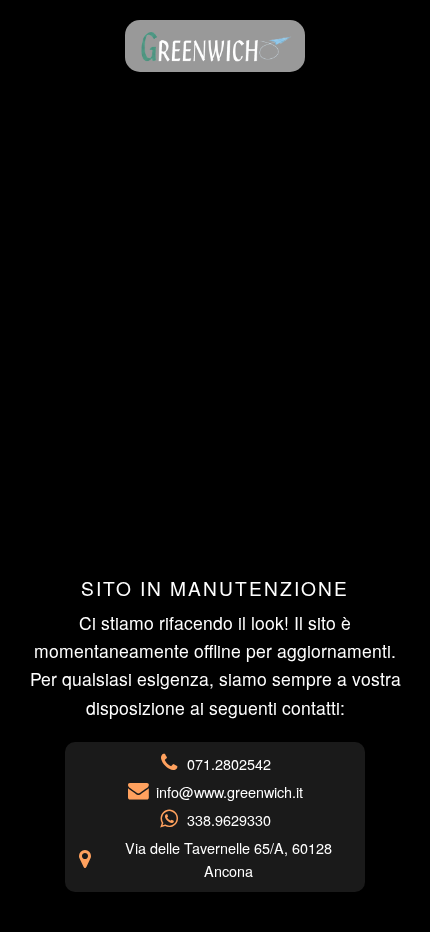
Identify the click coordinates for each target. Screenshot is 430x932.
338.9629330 (229, 819)
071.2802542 (229, 763)
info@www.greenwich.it (229, 791)
